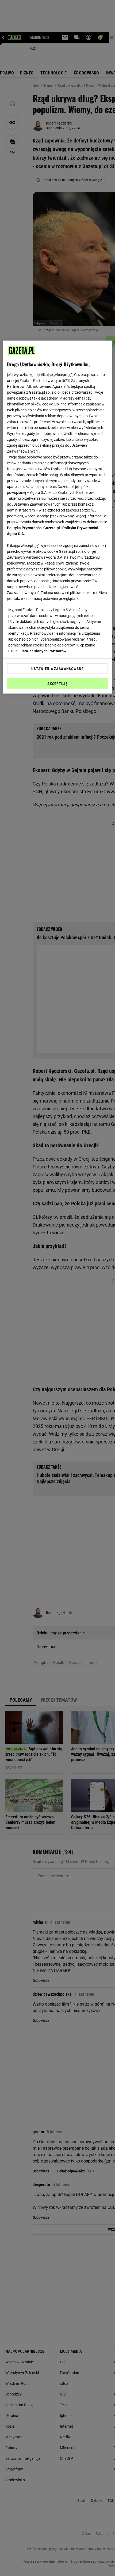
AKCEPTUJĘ (57, 684)
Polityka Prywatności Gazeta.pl (33, 528)
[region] (58, 517)
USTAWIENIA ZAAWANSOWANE (57, 668)
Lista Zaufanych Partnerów (43, 651)
